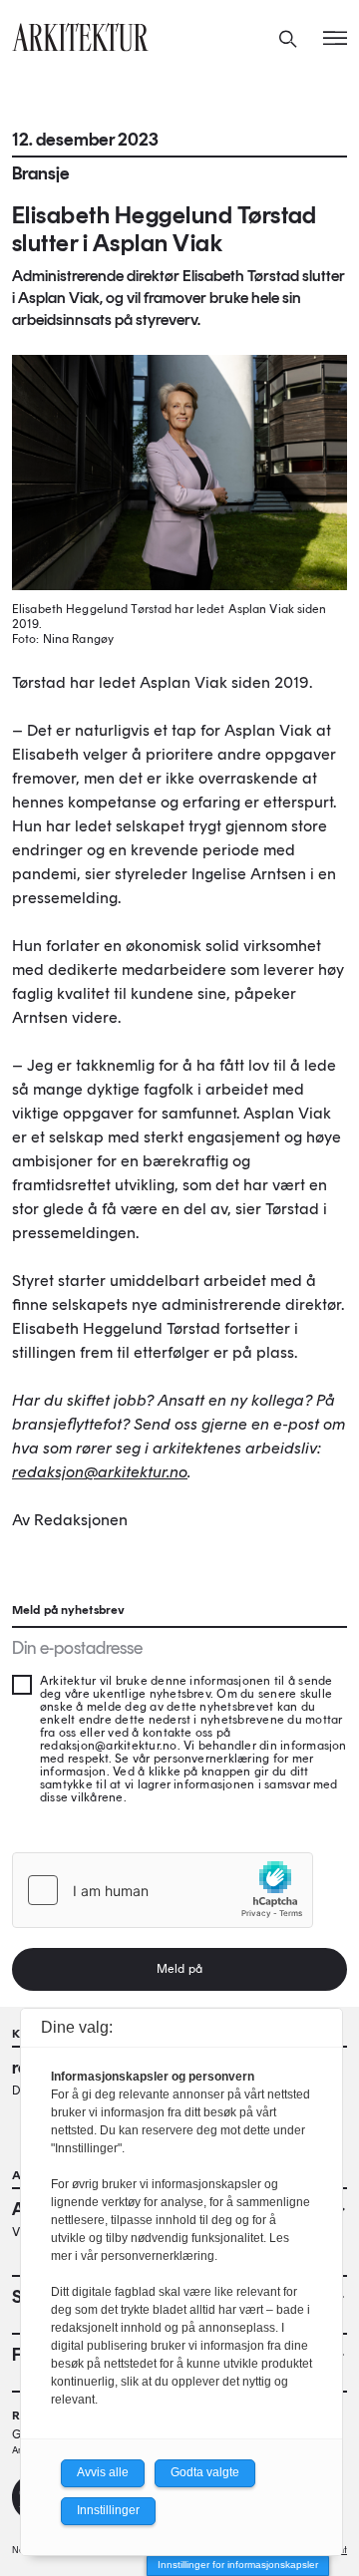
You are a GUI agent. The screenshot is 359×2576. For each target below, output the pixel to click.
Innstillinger (108, 2510)
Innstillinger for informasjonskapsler (238, 2565)
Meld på (179, 1969)
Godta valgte (205, 2472)
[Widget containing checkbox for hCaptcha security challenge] (163, 1890)
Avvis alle (103, 2472)
